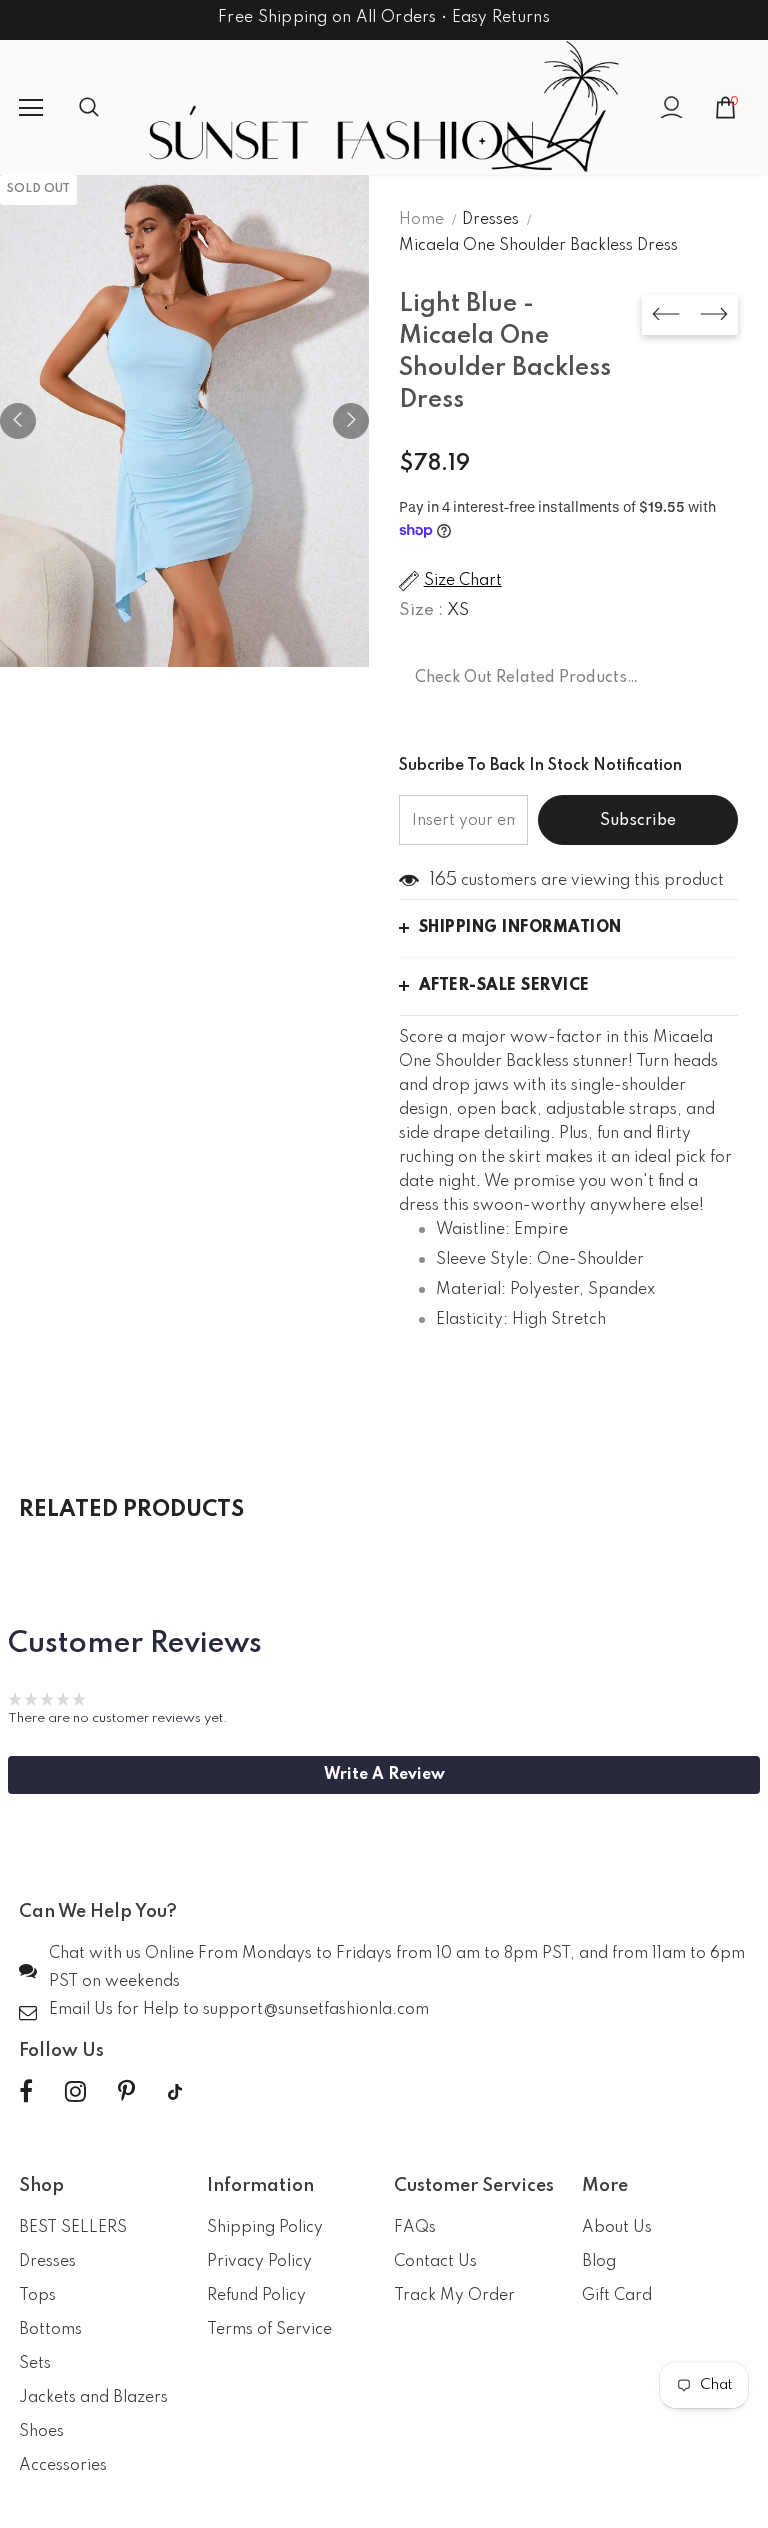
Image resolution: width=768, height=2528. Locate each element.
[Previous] (18, 421)
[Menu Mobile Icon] (31, 108)
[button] (384, 1775)
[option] (184, 421)
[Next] (351, 421)
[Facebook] (26, 2092)
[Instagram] (75, 2092)
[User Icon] (671, 107)
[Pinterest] (126, 2092)
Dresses (490, 220)
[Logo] (384, 106)
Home (421, 220)
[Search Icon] (109, 108)
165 (443, 880)
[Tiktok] (175, 2092)
